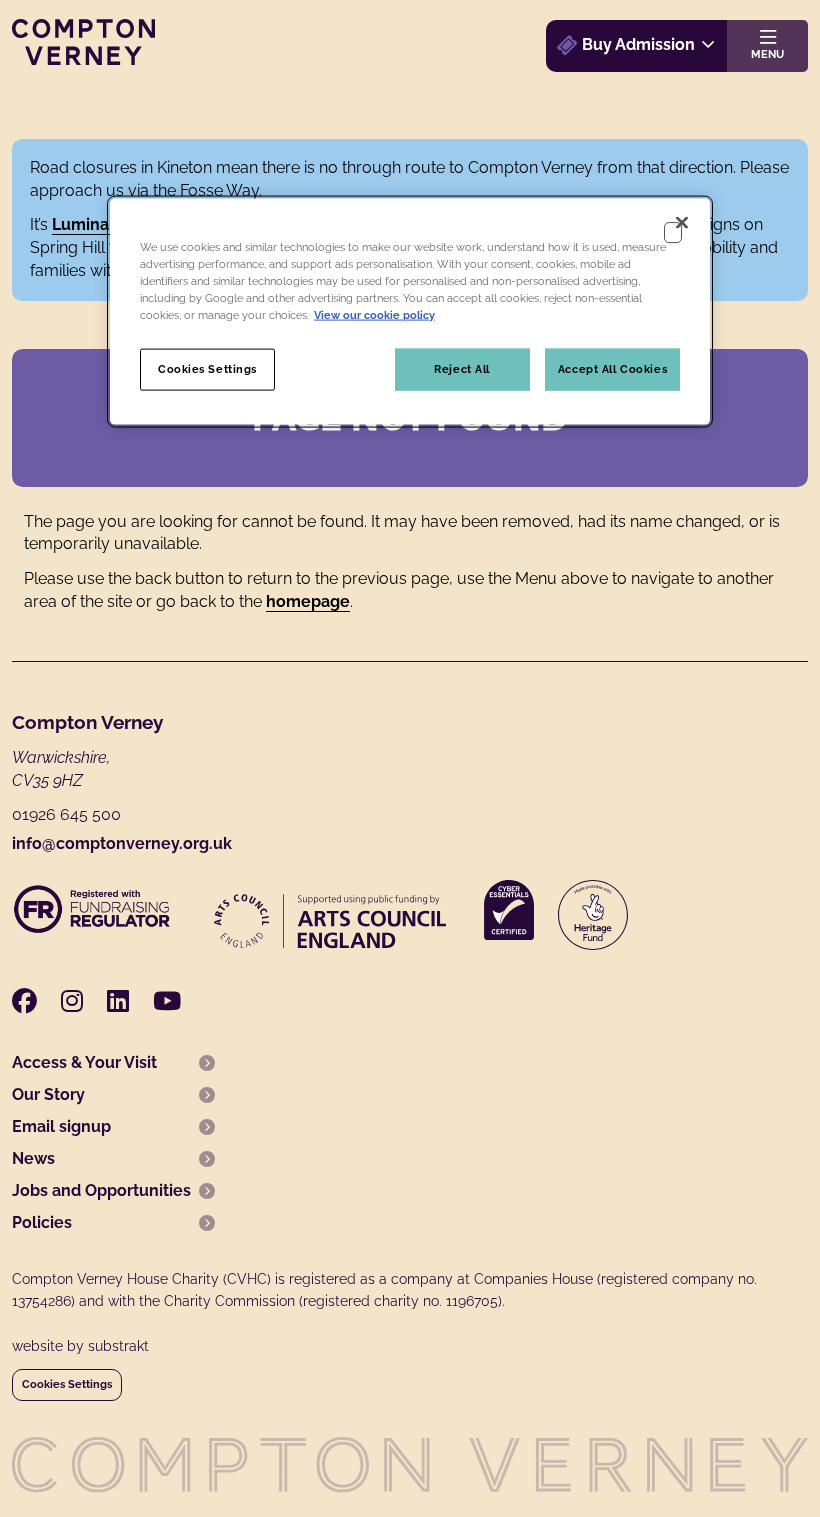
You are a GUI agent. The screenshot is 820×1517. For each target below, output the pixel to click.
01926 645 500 (66, 814)
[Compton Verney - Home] (83, 59)
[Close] (682, 222)
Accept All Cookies (612, 368)
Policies (42, 1222)
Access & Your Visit (84, 1062)
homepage (308, 601)
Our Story (48, 1094)
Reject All (462, 368)
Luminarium (98, 224)
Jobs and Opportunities (101, 1190)
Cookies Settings (67, 1384)
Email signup (61, 1126)
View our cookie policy (374, 314)
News (33, 1158)
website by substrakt (80, 1346)
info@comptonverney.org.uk (122, 843)
